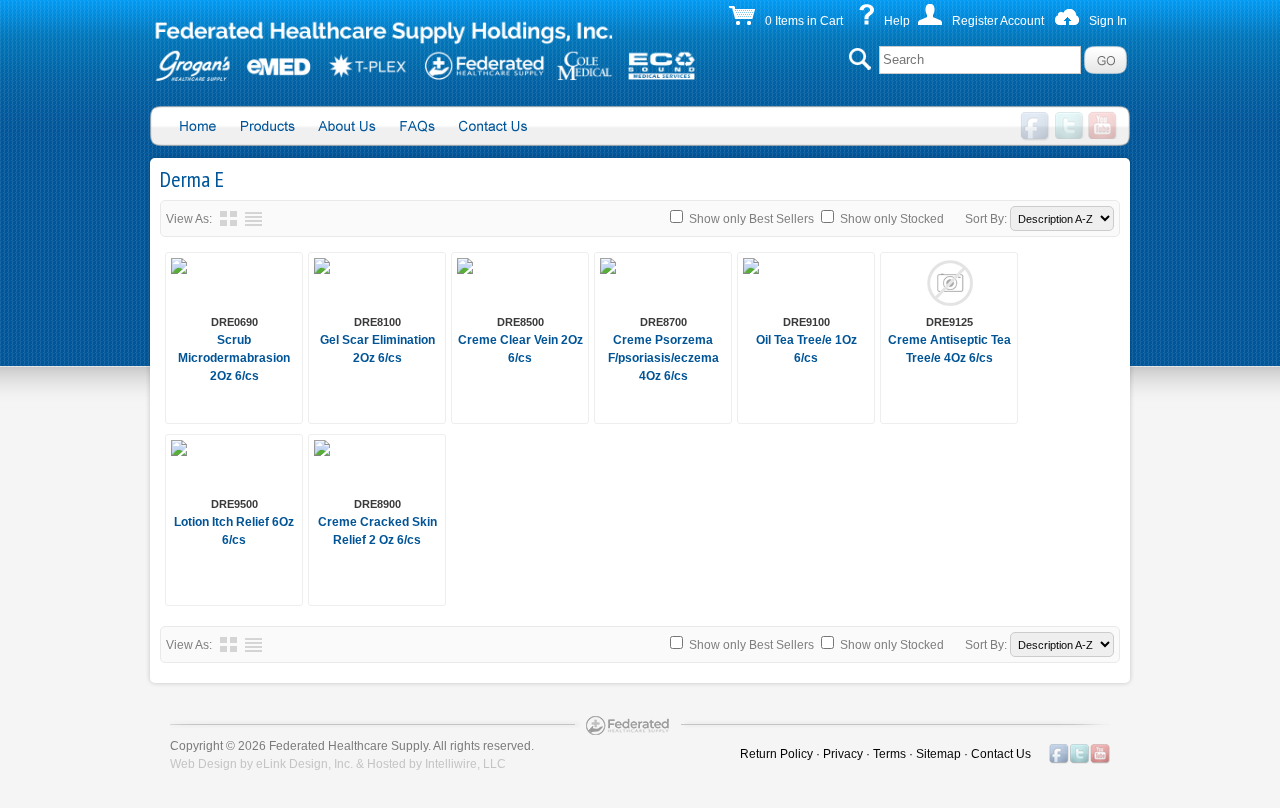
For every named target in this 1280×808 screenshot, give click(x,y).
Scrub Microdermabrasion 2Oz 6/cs (234, 358)
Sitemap (938, 754)
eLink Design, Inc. (304, 764)
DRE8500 (520, 322)
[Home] (425, 55)
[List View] (253, 219)
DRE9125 (949, 322)
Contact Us (1001, 754)
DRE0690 (234, 322)
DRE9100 (806, 322)
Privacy (843, 754)
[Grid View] (228, 218)
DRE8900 (377, 504)
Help (897, 21)
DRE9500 (234, 504)
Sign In (1108, 21)
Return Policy (776, 754)
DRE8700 (663, 322)
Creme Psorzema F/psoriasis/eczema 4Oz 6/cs (663, 358)
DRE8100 (377, 322)
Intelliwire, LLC (465, 764)
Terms (889, 754)
